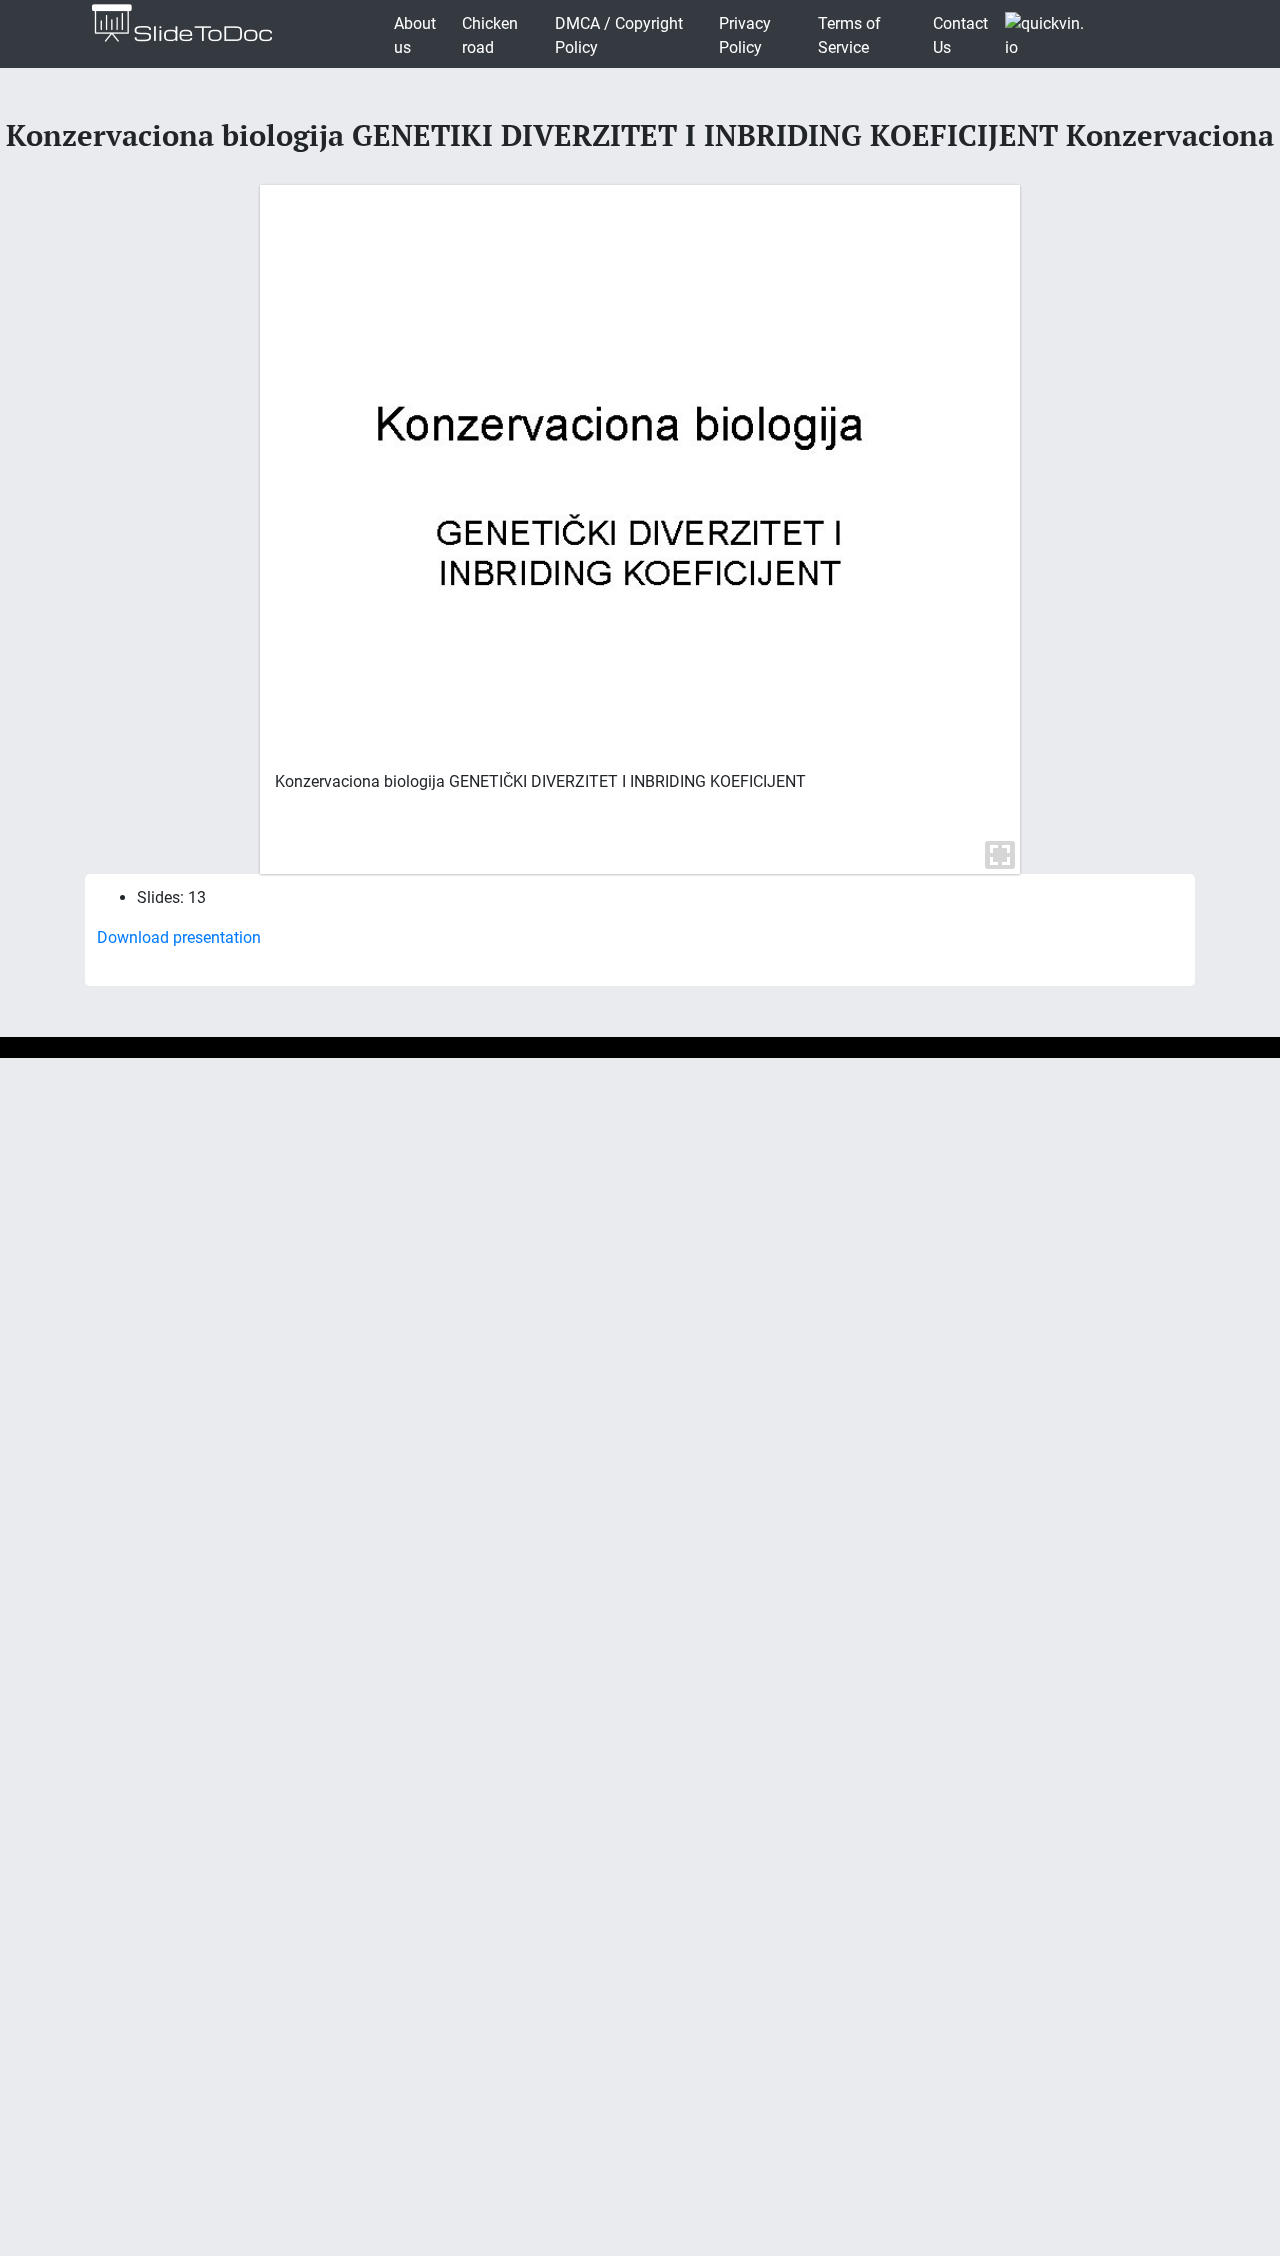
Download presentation (179, 937)
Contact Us (960, 35)
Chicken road (490, 35)
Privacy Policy (745, 35)
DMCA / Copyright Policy (619, 35)
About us (415, 35)
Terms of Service (849, 35)
